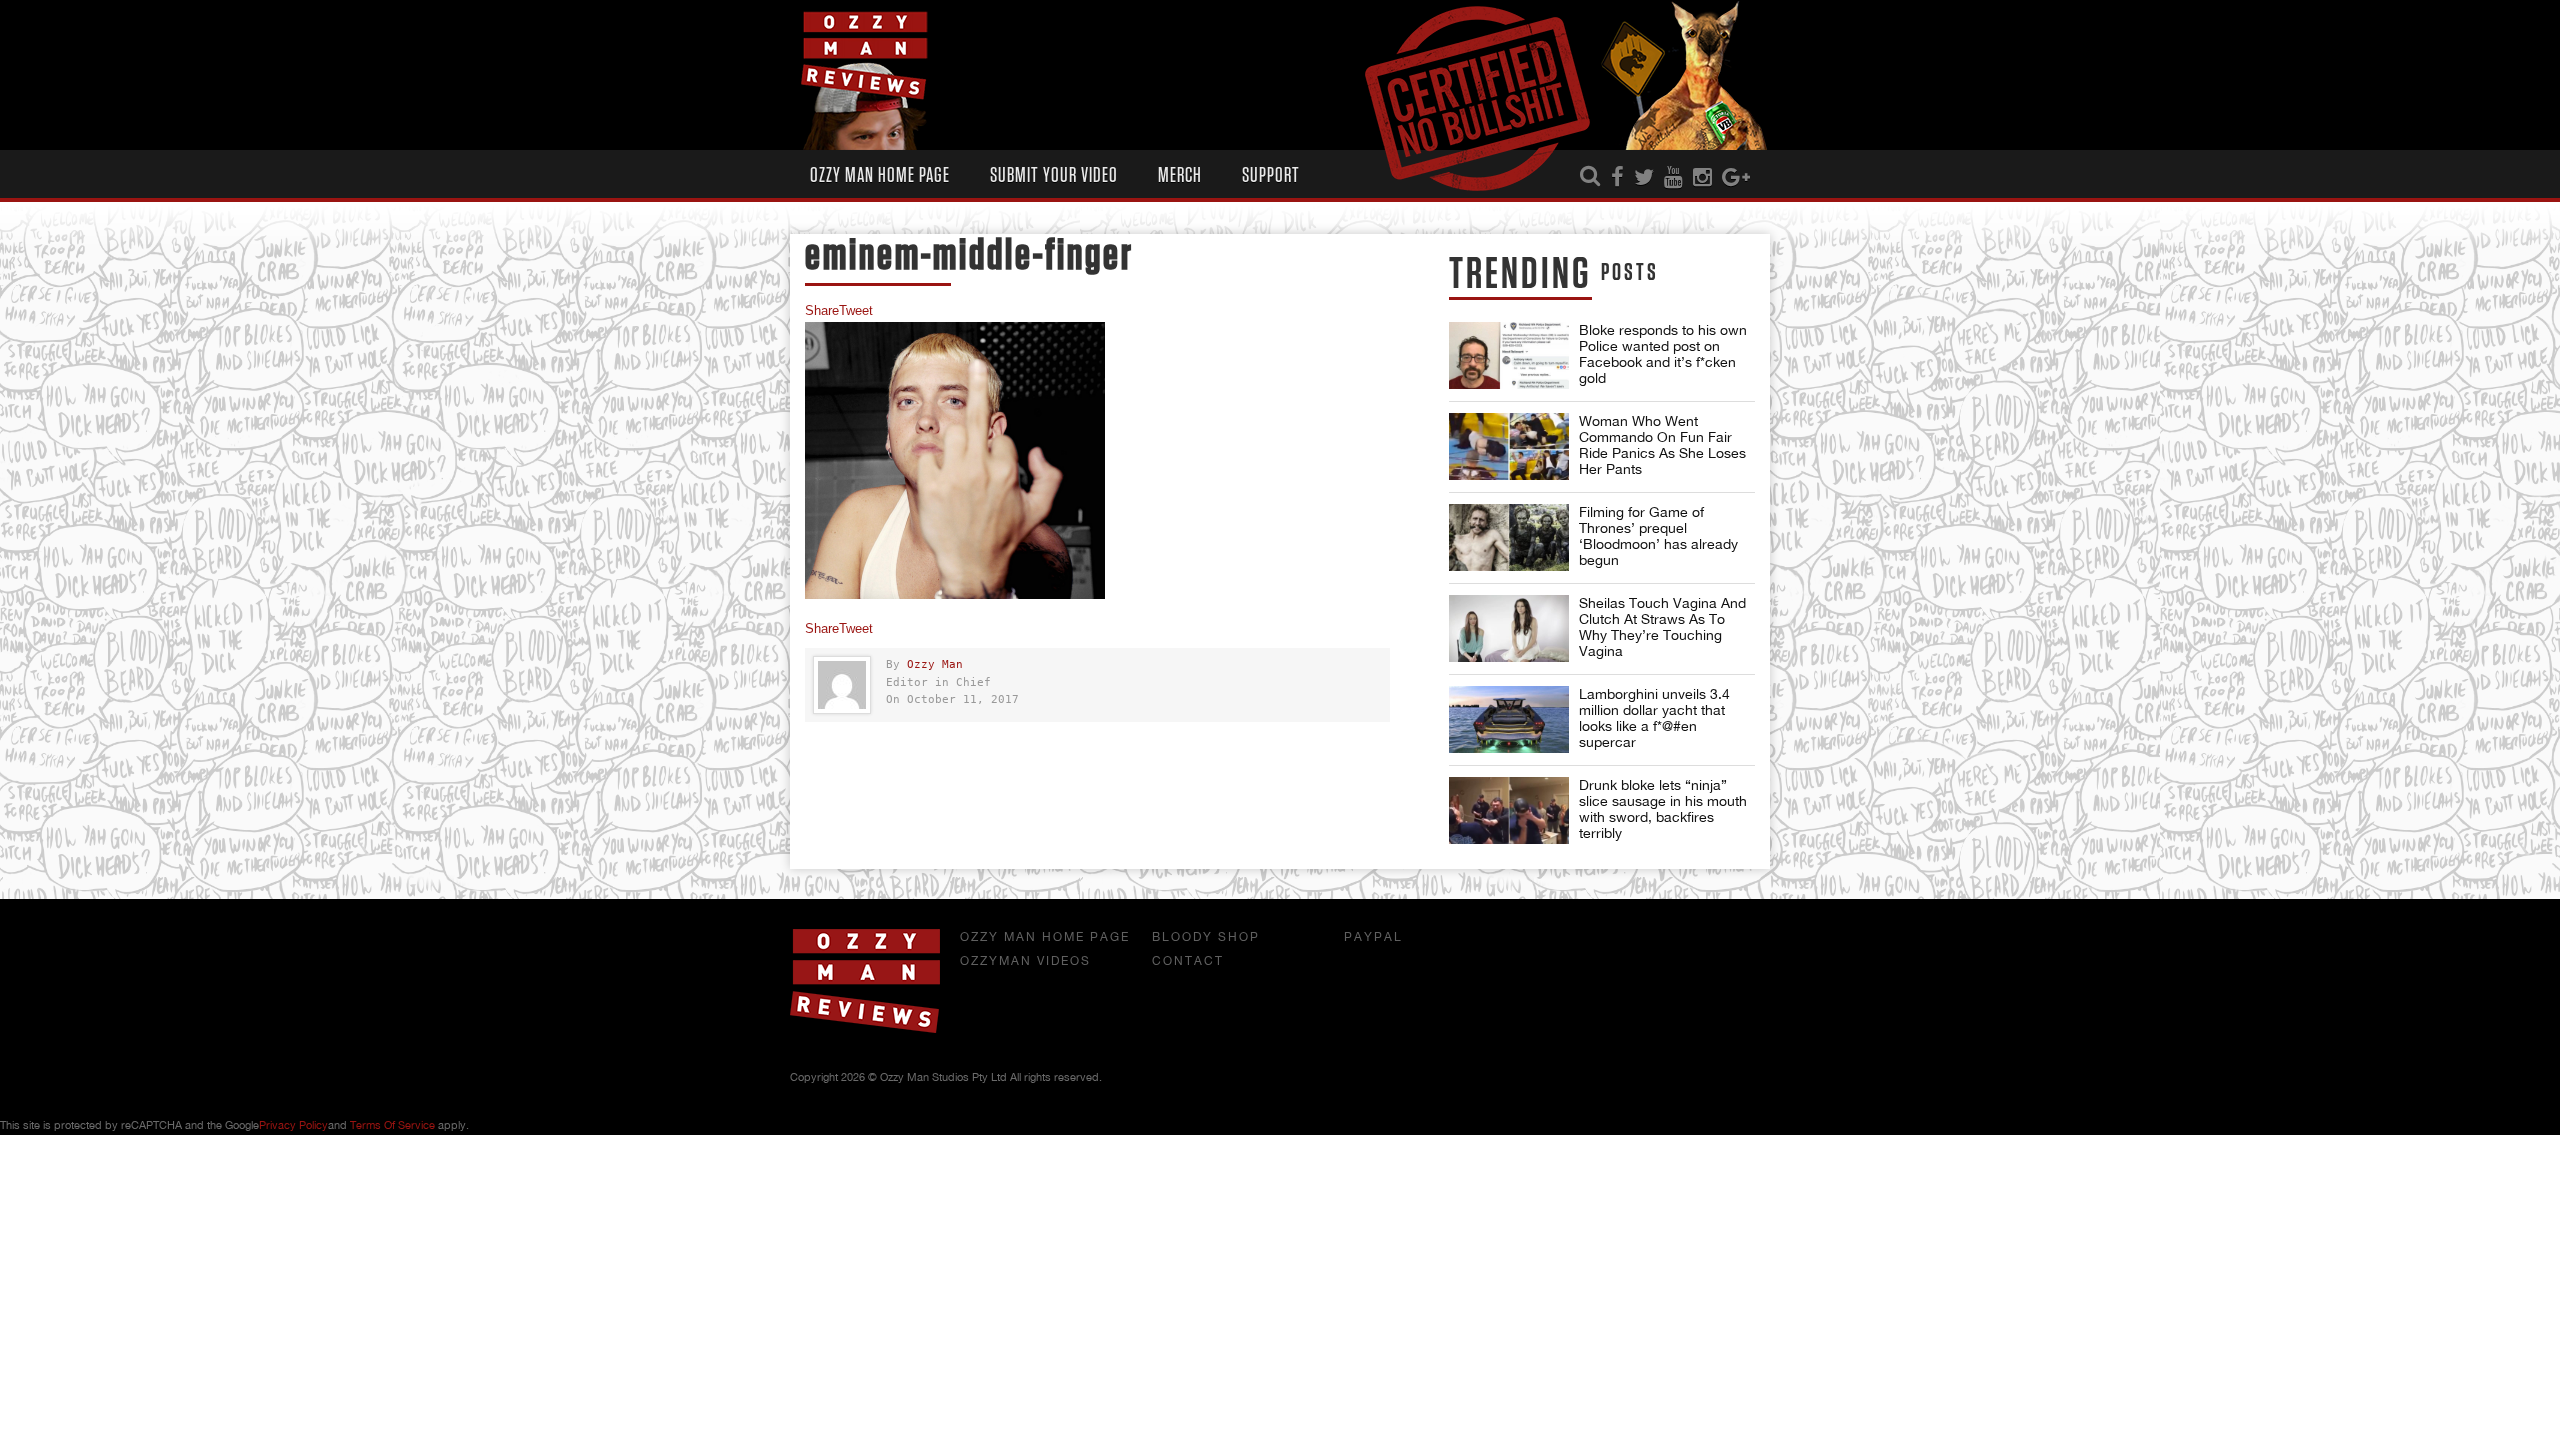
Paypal (1373, 937)
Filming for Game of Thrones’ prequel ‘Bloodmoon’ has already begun (1658, 536)
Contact (1188, 961)
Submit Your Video (1054, 175)
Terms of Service (392, 1125)
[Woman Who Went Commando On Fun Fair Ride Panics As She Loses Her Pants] (1509, 446)
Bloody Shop (1206, 937)
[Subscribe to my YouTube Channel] (1673, 178)
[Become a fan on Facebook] (1617, 178)
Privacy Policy (293, 1125)
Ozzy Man (935, 664)
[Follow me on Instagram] (1702, 178)
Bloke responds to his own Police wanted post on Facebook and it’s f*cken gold (1663, 354)
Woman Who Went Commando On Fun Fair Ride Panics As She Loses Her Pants (1662, 445)
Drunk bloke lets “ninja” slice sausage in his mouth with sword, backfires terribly (1663, 809)
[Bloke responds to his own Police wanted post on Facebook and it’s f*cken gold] (1509, 355)
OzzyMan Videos (1025, 961)
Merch (1180, 175)
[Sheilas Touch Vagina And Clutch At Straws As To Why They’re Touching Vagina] (1509, 628)
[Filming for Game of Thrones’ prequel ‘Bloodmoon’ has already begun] (1509, 537)
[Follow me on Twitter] (1644, 178)
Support (1271, 175)
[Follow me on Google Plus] (1736, 178)
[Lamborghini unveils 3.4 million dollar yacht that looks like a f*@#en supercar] (1509, 719)
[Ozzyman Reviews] (865, 1029)
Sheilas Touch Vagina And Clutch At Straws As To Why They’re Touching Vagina (1662, 627)
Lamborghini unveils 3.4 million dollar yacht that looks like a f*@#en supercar (1654, 718)
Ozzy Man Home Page (880, 175)
